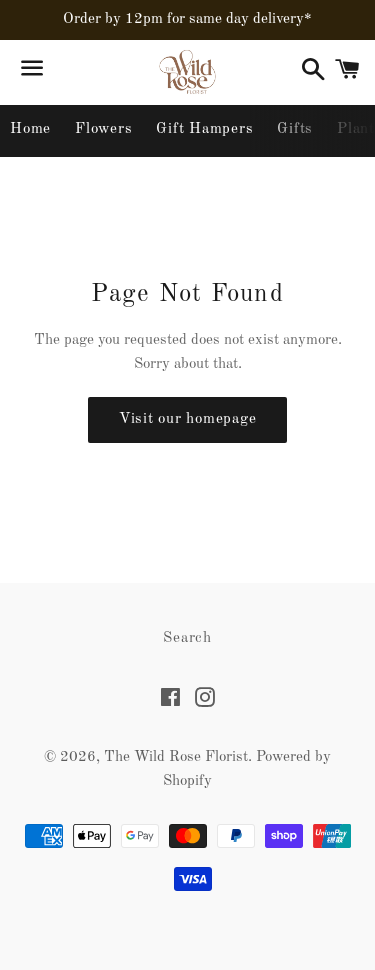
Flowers (103, 129)
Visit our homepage (188, 419)
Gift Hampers (204, 129)
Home (30, 129)
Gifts (295, 129)
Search (187, 638)
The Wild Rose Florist (176, 757)
